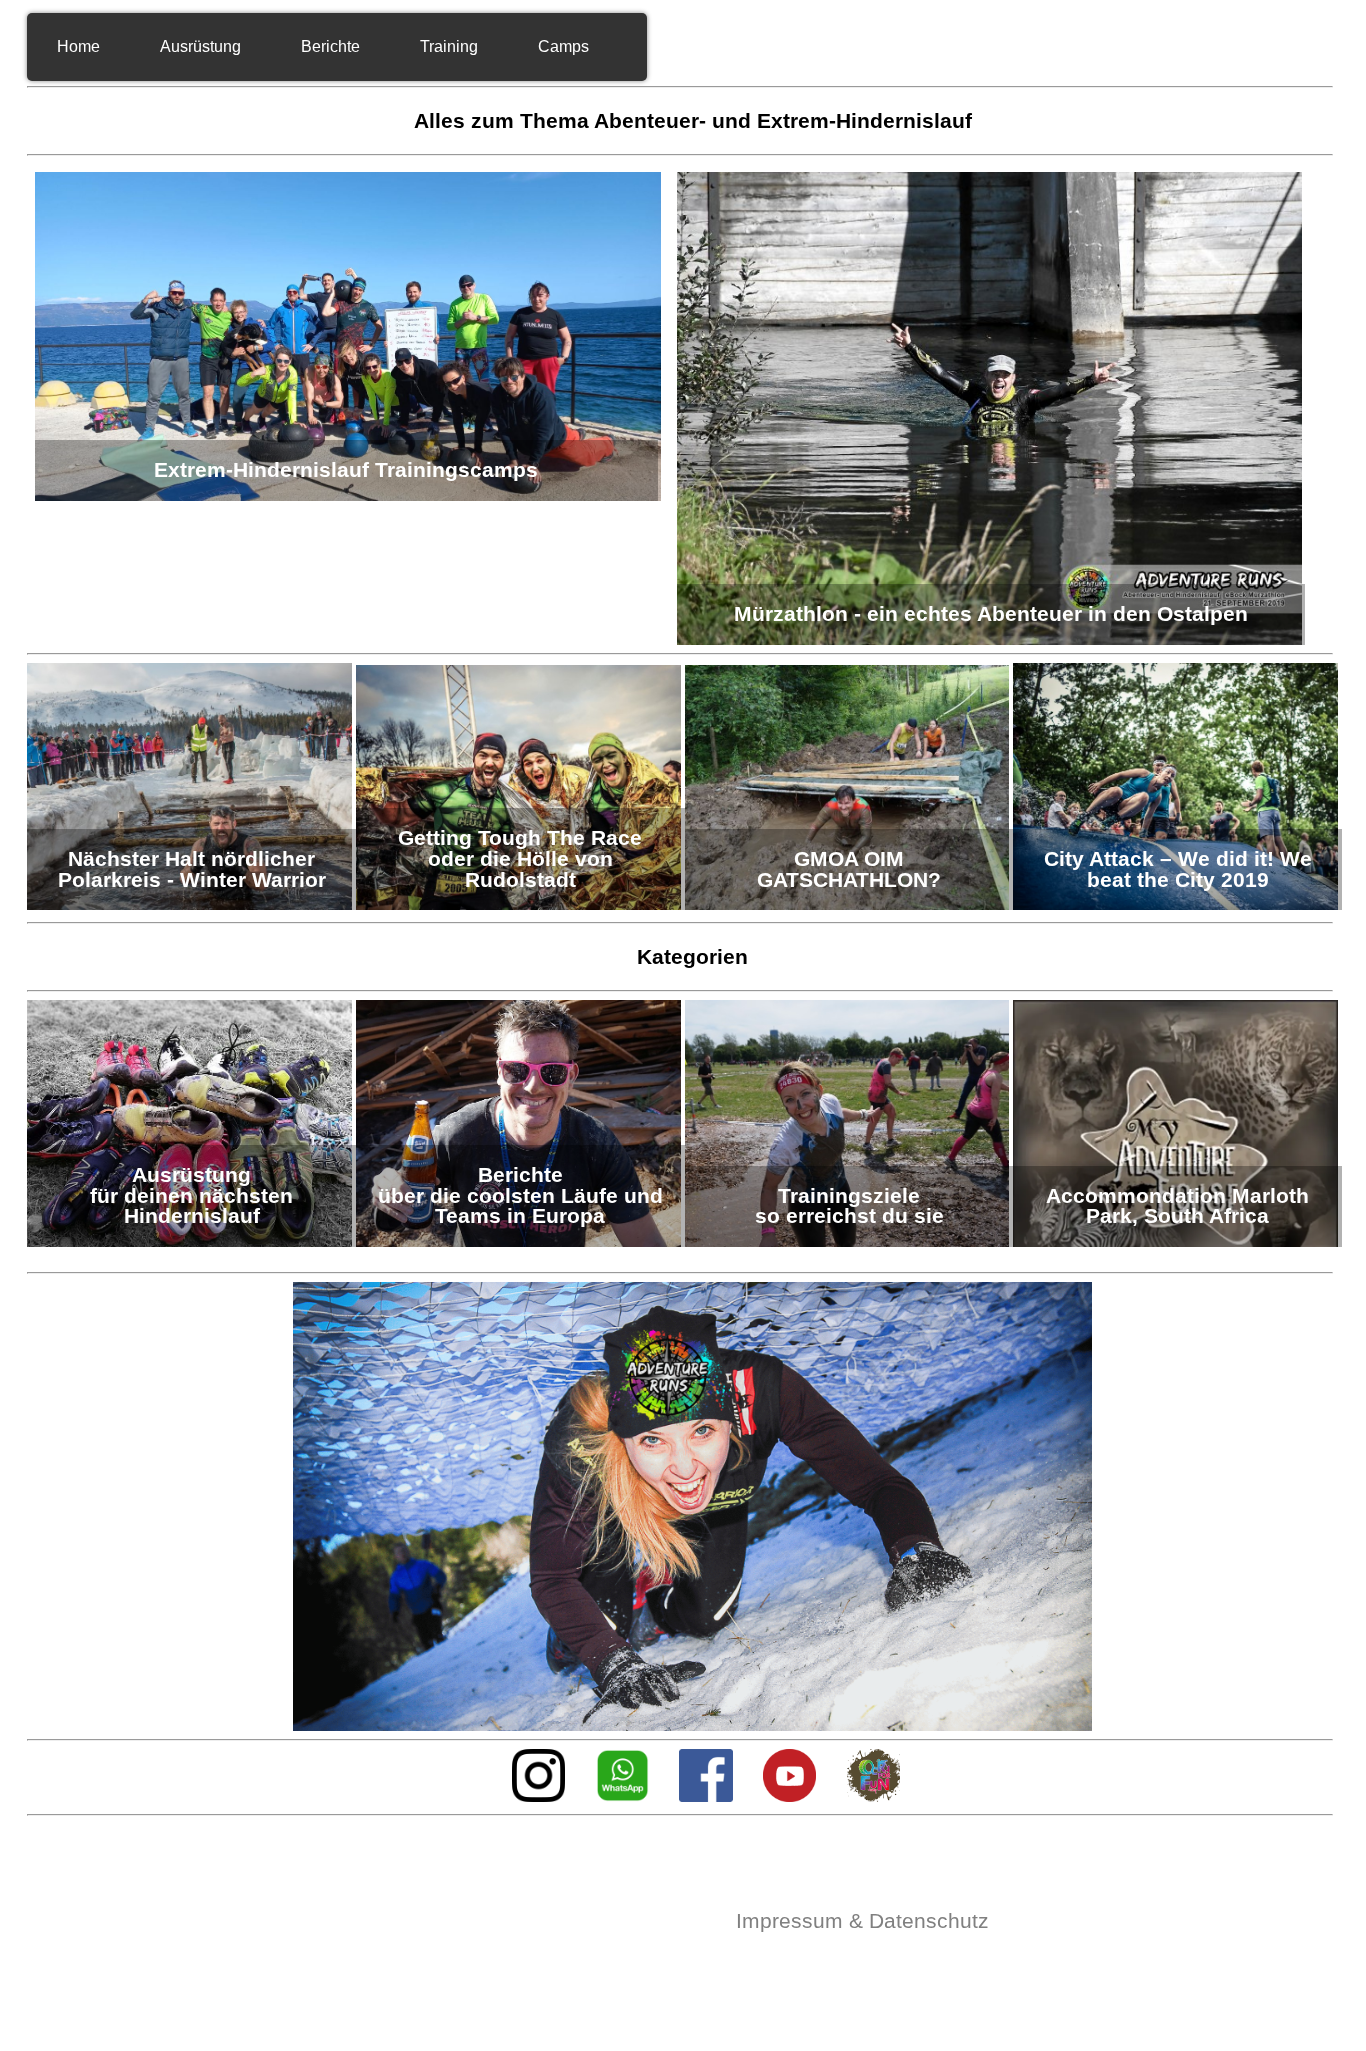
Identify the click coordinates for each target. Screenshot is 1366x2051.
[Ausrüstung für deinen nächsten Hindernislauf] (191, 1241)
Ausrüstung (200, 46)
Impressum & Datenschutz (862, 1920)
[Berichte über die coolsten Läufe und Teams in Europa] (520, 1241)
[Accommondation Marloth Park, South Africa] (1175, 1241)
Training (449, 46)
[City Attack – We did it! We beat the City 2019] (1175, 904)
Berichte (330, 46)
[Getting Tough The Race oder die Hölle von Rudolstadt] (520, 904)
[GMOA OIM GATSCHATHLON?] (849, 904)
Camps (563, 46)
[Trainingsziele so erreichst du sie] (849, 1241)
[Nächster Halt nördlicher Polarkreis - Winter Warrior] (191, 904)
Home (78, 46)
